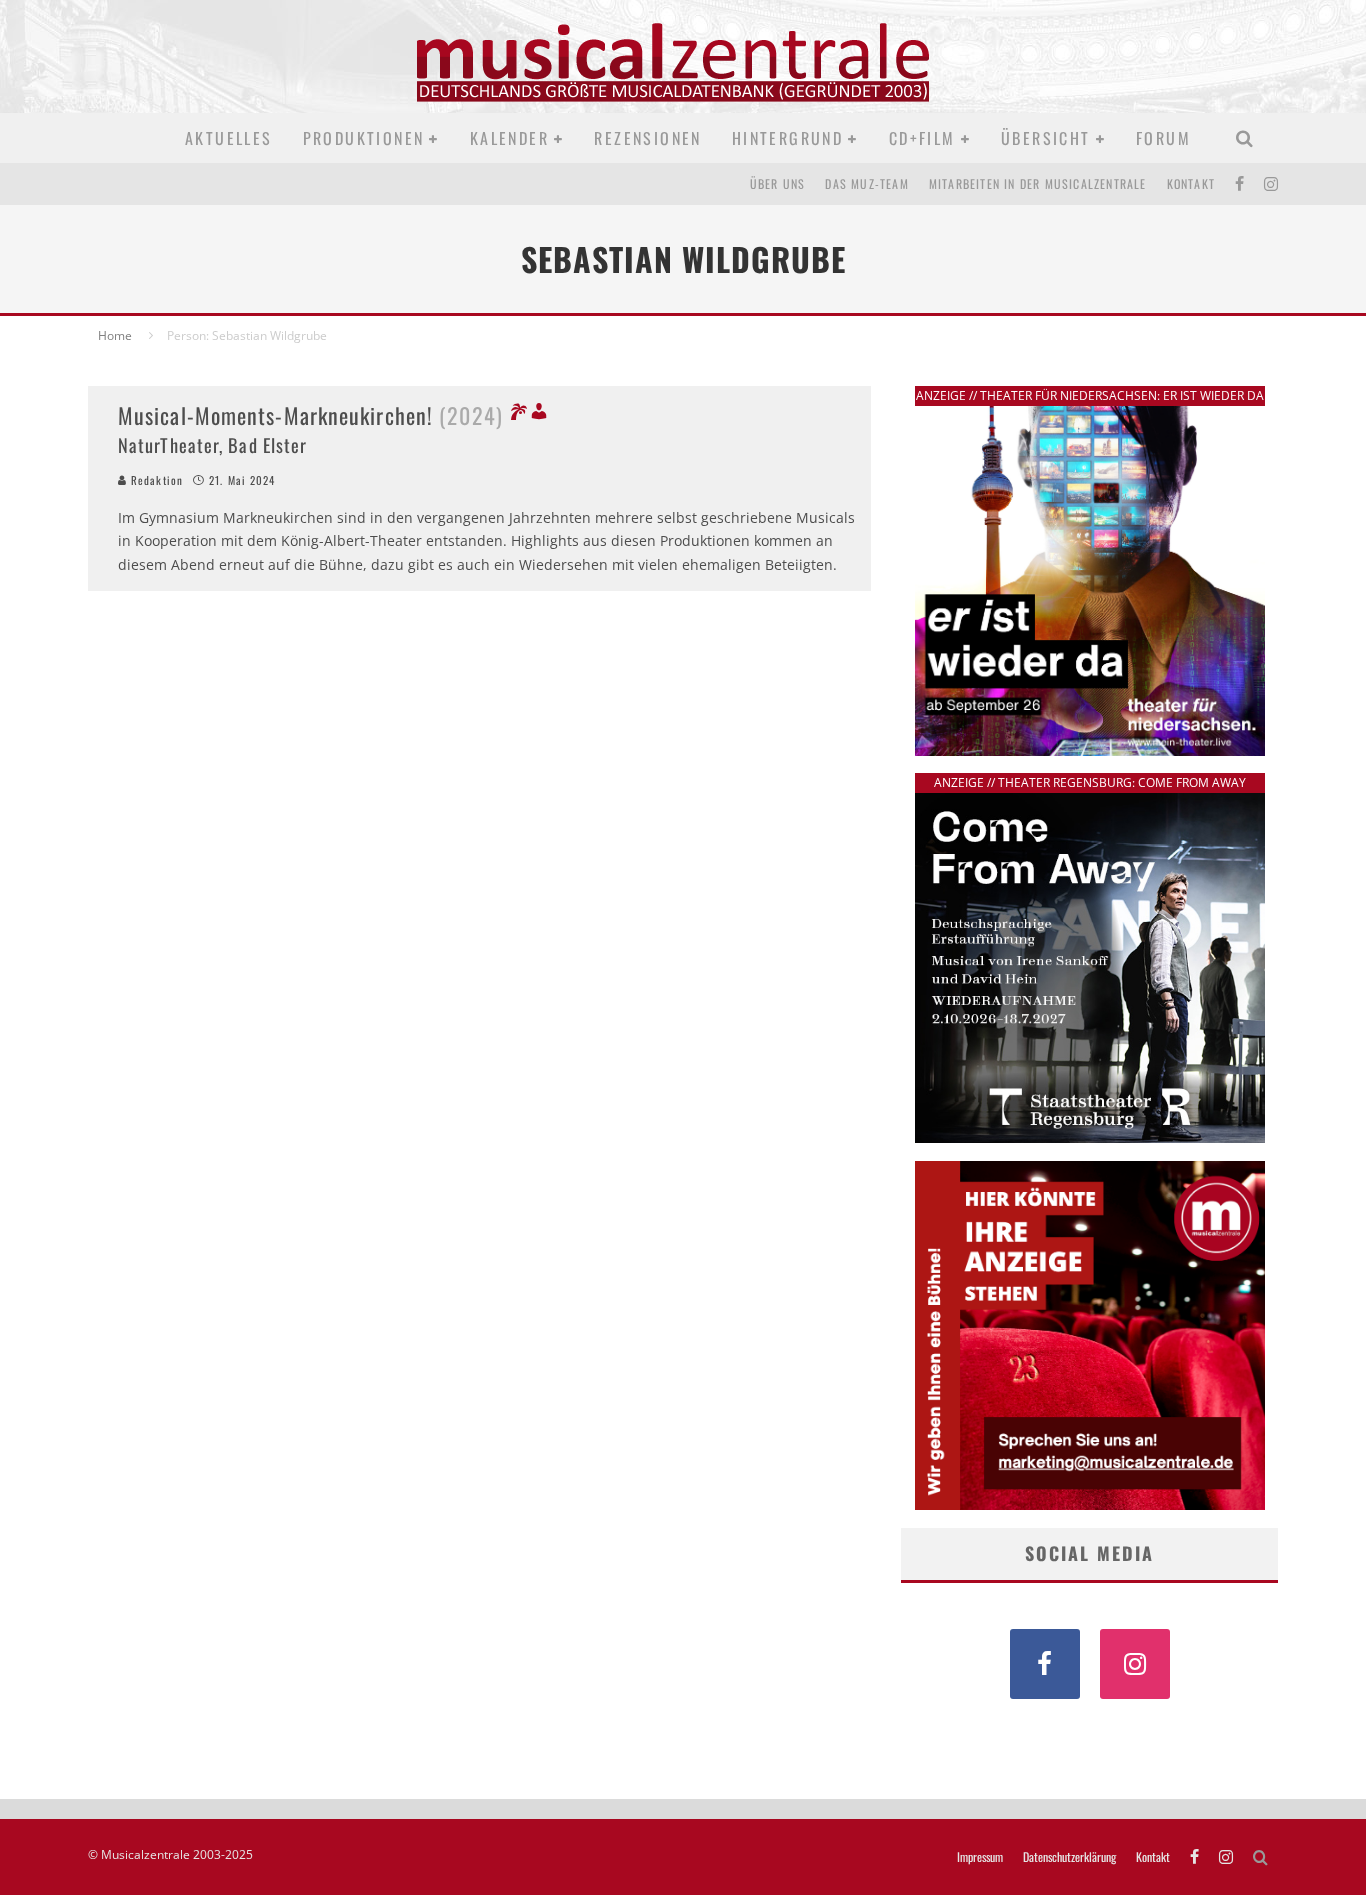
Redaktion (155, 480)
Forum (1163, 138)
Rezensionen (647, 138)
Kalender (509, 138)
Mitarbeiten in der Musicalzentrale (1038, 183)
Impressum (980, 1857)
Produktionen (364, 138)
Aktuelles (229, 138)
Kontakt (1191, 183)
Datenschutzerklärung (1069, 1857)
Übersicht (1046, 138)
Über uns (778, 183)
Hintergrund (787, 138)
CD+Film (922, 138)
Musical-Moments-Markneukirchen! (310, 415)
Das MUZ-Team (866, 183)
